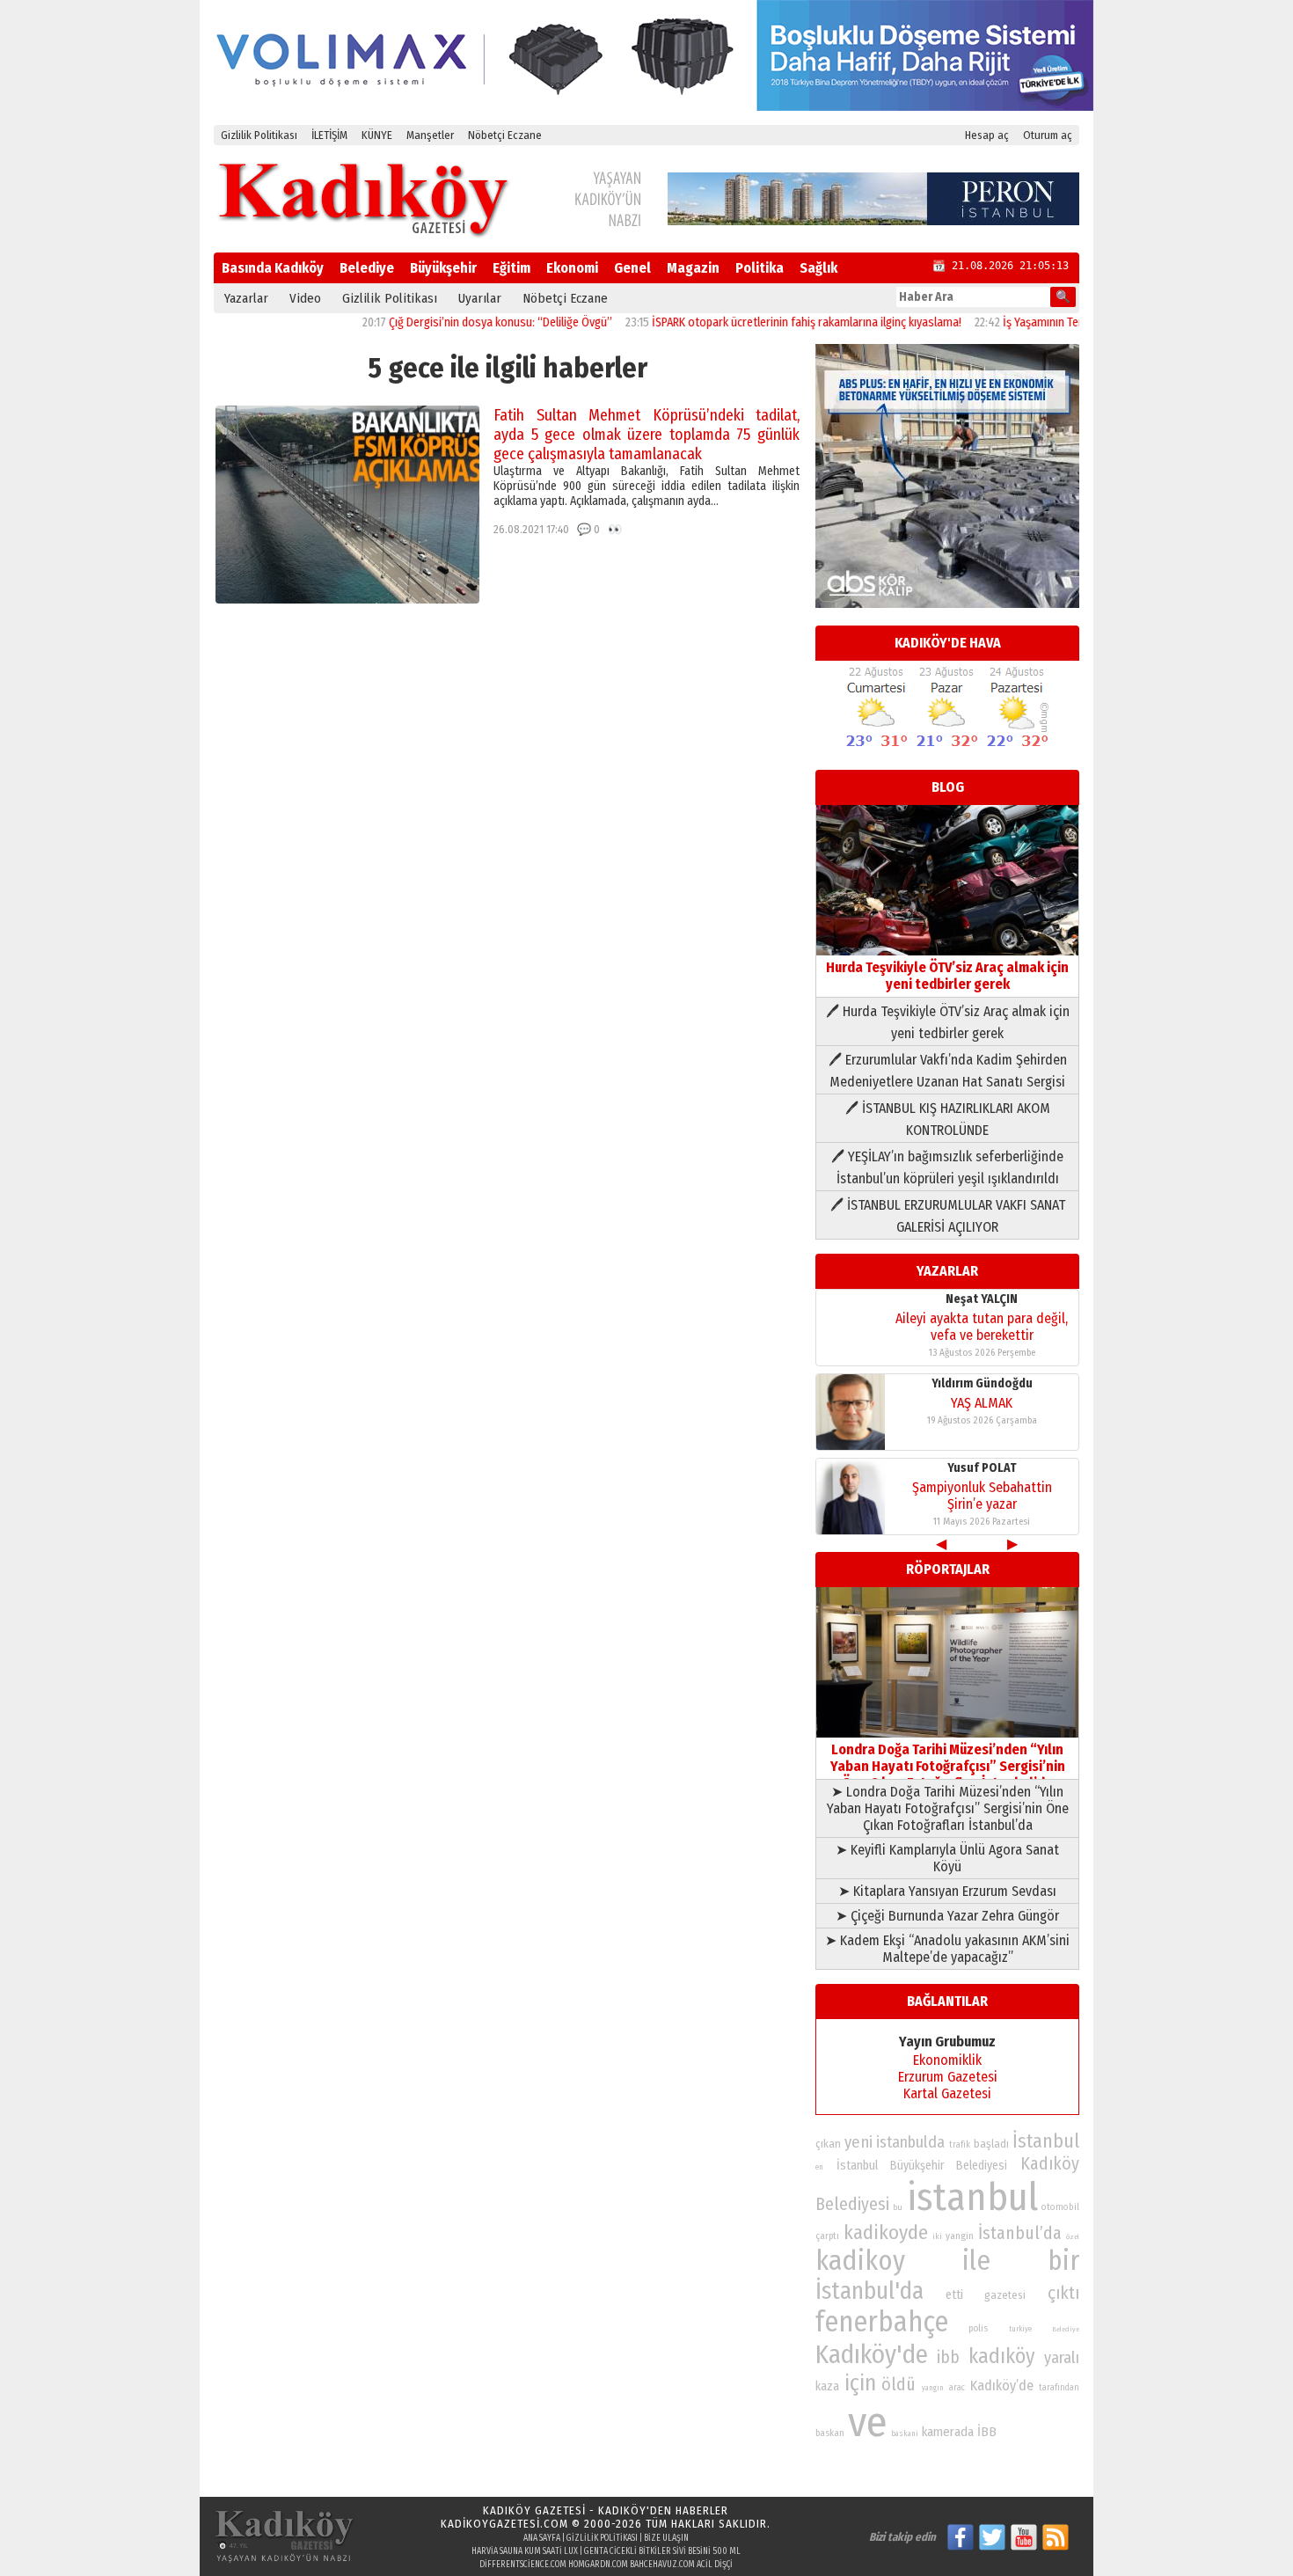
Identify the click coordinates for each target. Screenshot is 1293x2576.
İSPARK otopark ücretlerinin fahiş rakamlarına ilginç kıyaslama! (758, 322)
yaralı (1062, 2358)
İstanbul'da (869, 2291)
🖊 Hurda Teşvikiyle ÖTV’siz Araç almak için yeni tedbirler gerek (948, 1022)
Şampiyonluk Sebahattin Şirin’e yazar (982, 1496)
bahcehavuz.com (662, 2565)
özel (1073, 2237)
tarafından (1059, 2388)
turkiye (1020, 2329)
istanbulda (910, 2142)
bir (1063, 2261)
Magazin (693, 268)
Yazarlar (246, 298)
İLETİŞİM (329, 135)
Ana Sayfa (542, 2538)
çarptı (827, 2236)
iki (937, 2236)
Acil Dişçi (715, 2565)
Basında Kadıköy (273, 268)
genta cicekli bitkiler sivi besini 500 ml (662, 2551)
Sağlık (818, 268)
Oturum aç (1048, 135)
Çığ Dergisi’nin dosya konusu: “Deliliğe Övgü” (452, 322)
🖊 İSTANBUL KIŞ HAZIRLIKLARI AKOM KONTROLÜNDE (948, 1119)
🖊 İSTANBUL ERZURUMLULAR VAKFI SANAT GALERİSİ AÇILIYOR (948, 1216)
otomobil (1060, 2207)
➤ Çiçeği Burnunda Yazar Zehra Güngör (947, 1916)
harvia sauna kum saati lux (525, 2551)
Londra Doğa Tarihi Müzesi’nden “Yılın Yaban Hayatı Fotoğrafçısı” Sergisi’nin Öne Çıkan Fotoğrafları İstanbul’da (948, 1766)
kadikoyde (886, 2232)
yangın (933, 2388)
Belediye (367, 268)
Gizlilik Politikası (259, 135)
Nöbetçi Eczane (505, 135)
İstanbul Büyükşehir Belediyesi (922, 2166)
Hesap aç (987, 135)
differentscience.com (523, 2565)
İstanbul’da (1020, 2233)
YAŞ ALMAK (982, 1403)
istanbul (972, 2197)
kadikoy (860, 2261)
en (819, 2167)
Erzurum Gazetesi (948, 2077)
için (860, 2383)
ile (976, 2261)
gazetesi (1005, 2295)
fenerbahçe (882, 2322)
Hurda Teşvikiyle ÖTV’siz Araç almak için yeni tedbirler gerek (947, 976)
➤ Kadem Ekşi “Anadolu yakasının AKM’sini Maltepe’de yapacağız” (947, 1949)
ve (868, 2422)
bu (898, 2207)
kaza (827, 2386)
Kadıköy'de (872, 2355)
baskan (830, 2433)
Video (305, 298)
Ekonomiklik (947, 2060)
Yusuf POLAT (982, 1468)
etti (954, 2295)
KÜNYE (377, 135)
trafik (960, 2145)
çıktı (1063, 2293)
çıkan (828, 2144)
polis (978, 2328)
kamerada (948, 2432)
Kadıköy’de (1002, 2386)
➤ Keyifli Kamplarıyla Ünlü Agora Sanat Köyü (947, 1858)
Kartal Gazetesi (947, 2093)
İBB (987, 2432)
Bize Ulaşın (666, 2538)
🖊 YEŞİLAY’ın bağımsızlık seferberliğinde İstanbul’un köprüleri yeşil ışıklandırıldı (947, 1167)
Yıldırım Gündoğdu (982, 1383)
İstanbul (1046, 2141)
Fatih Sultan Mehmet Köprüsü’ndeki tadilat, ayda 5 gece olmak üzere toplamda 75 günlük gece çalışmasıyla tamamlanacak (646, 435)
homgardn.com (598, 2565)
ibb (948, 2357)
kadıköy (1002, 2356)
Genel (632, 268)
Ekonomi (572, 268)
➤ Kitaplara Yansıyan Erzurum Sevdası (947, 1891)
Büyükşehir (443, 268)
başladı (991, 2144)
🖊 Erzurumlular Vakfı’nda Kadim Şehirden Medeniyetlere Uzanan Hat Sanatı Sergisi (948, 1071)
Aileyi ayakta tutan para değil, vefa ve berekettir (982, 1327)
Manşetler (430, 135)
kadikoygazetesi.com (504, 2524)
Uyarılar (480, 298)
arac (957, 2388)
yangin (960, 2236)
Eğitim (511, 268)
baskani (905, 2433)
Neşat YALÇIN (982, 1299)
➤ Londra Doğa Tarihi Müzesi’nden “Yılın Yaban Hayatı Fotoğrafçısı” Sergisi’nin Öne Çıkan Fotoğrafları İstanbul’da (948, 1808)
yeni (858, 2142)
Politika (760, 268)
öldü (899, 2384)
